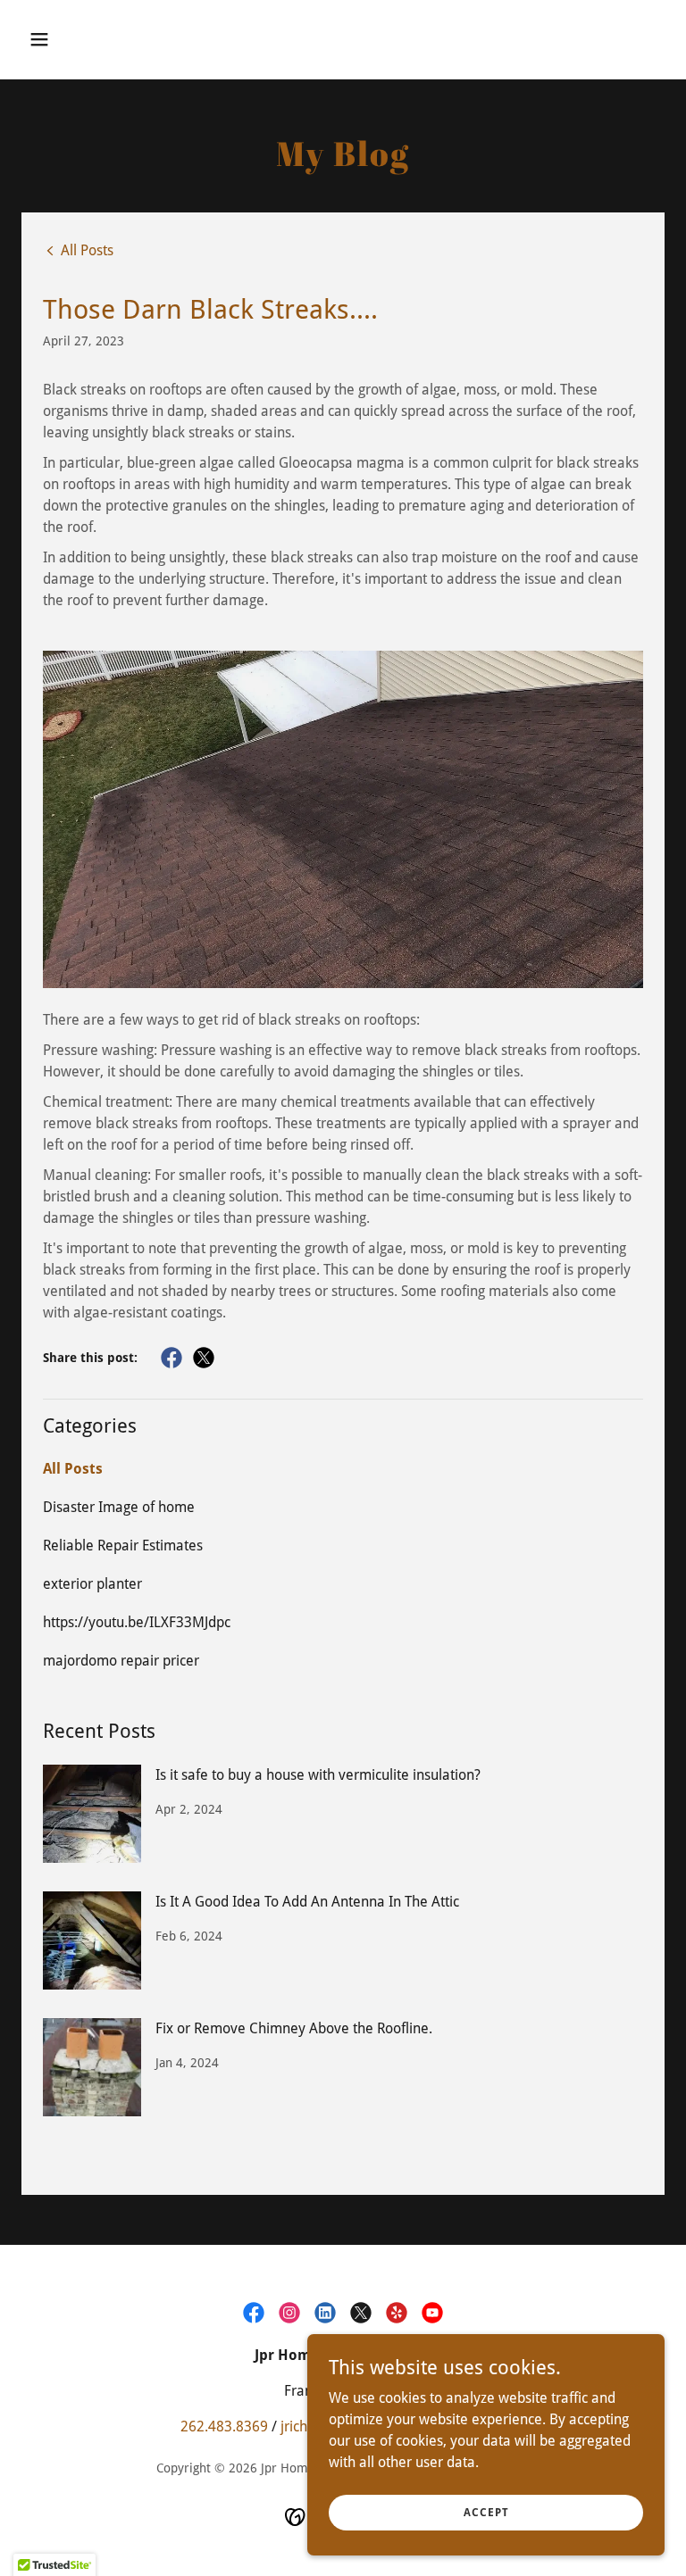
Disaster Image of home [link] (119, 1507)
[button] (95, 39)
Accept (486, 2512)
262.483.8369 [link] (224, 2426)
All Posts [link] (73, 1469)
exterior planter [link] (92, 1584)
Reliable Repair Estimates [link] (123, 1546)
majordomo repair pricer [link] (121, 1661)
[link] (78, 250)
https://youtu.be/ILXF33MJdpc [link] (137, 1622)
